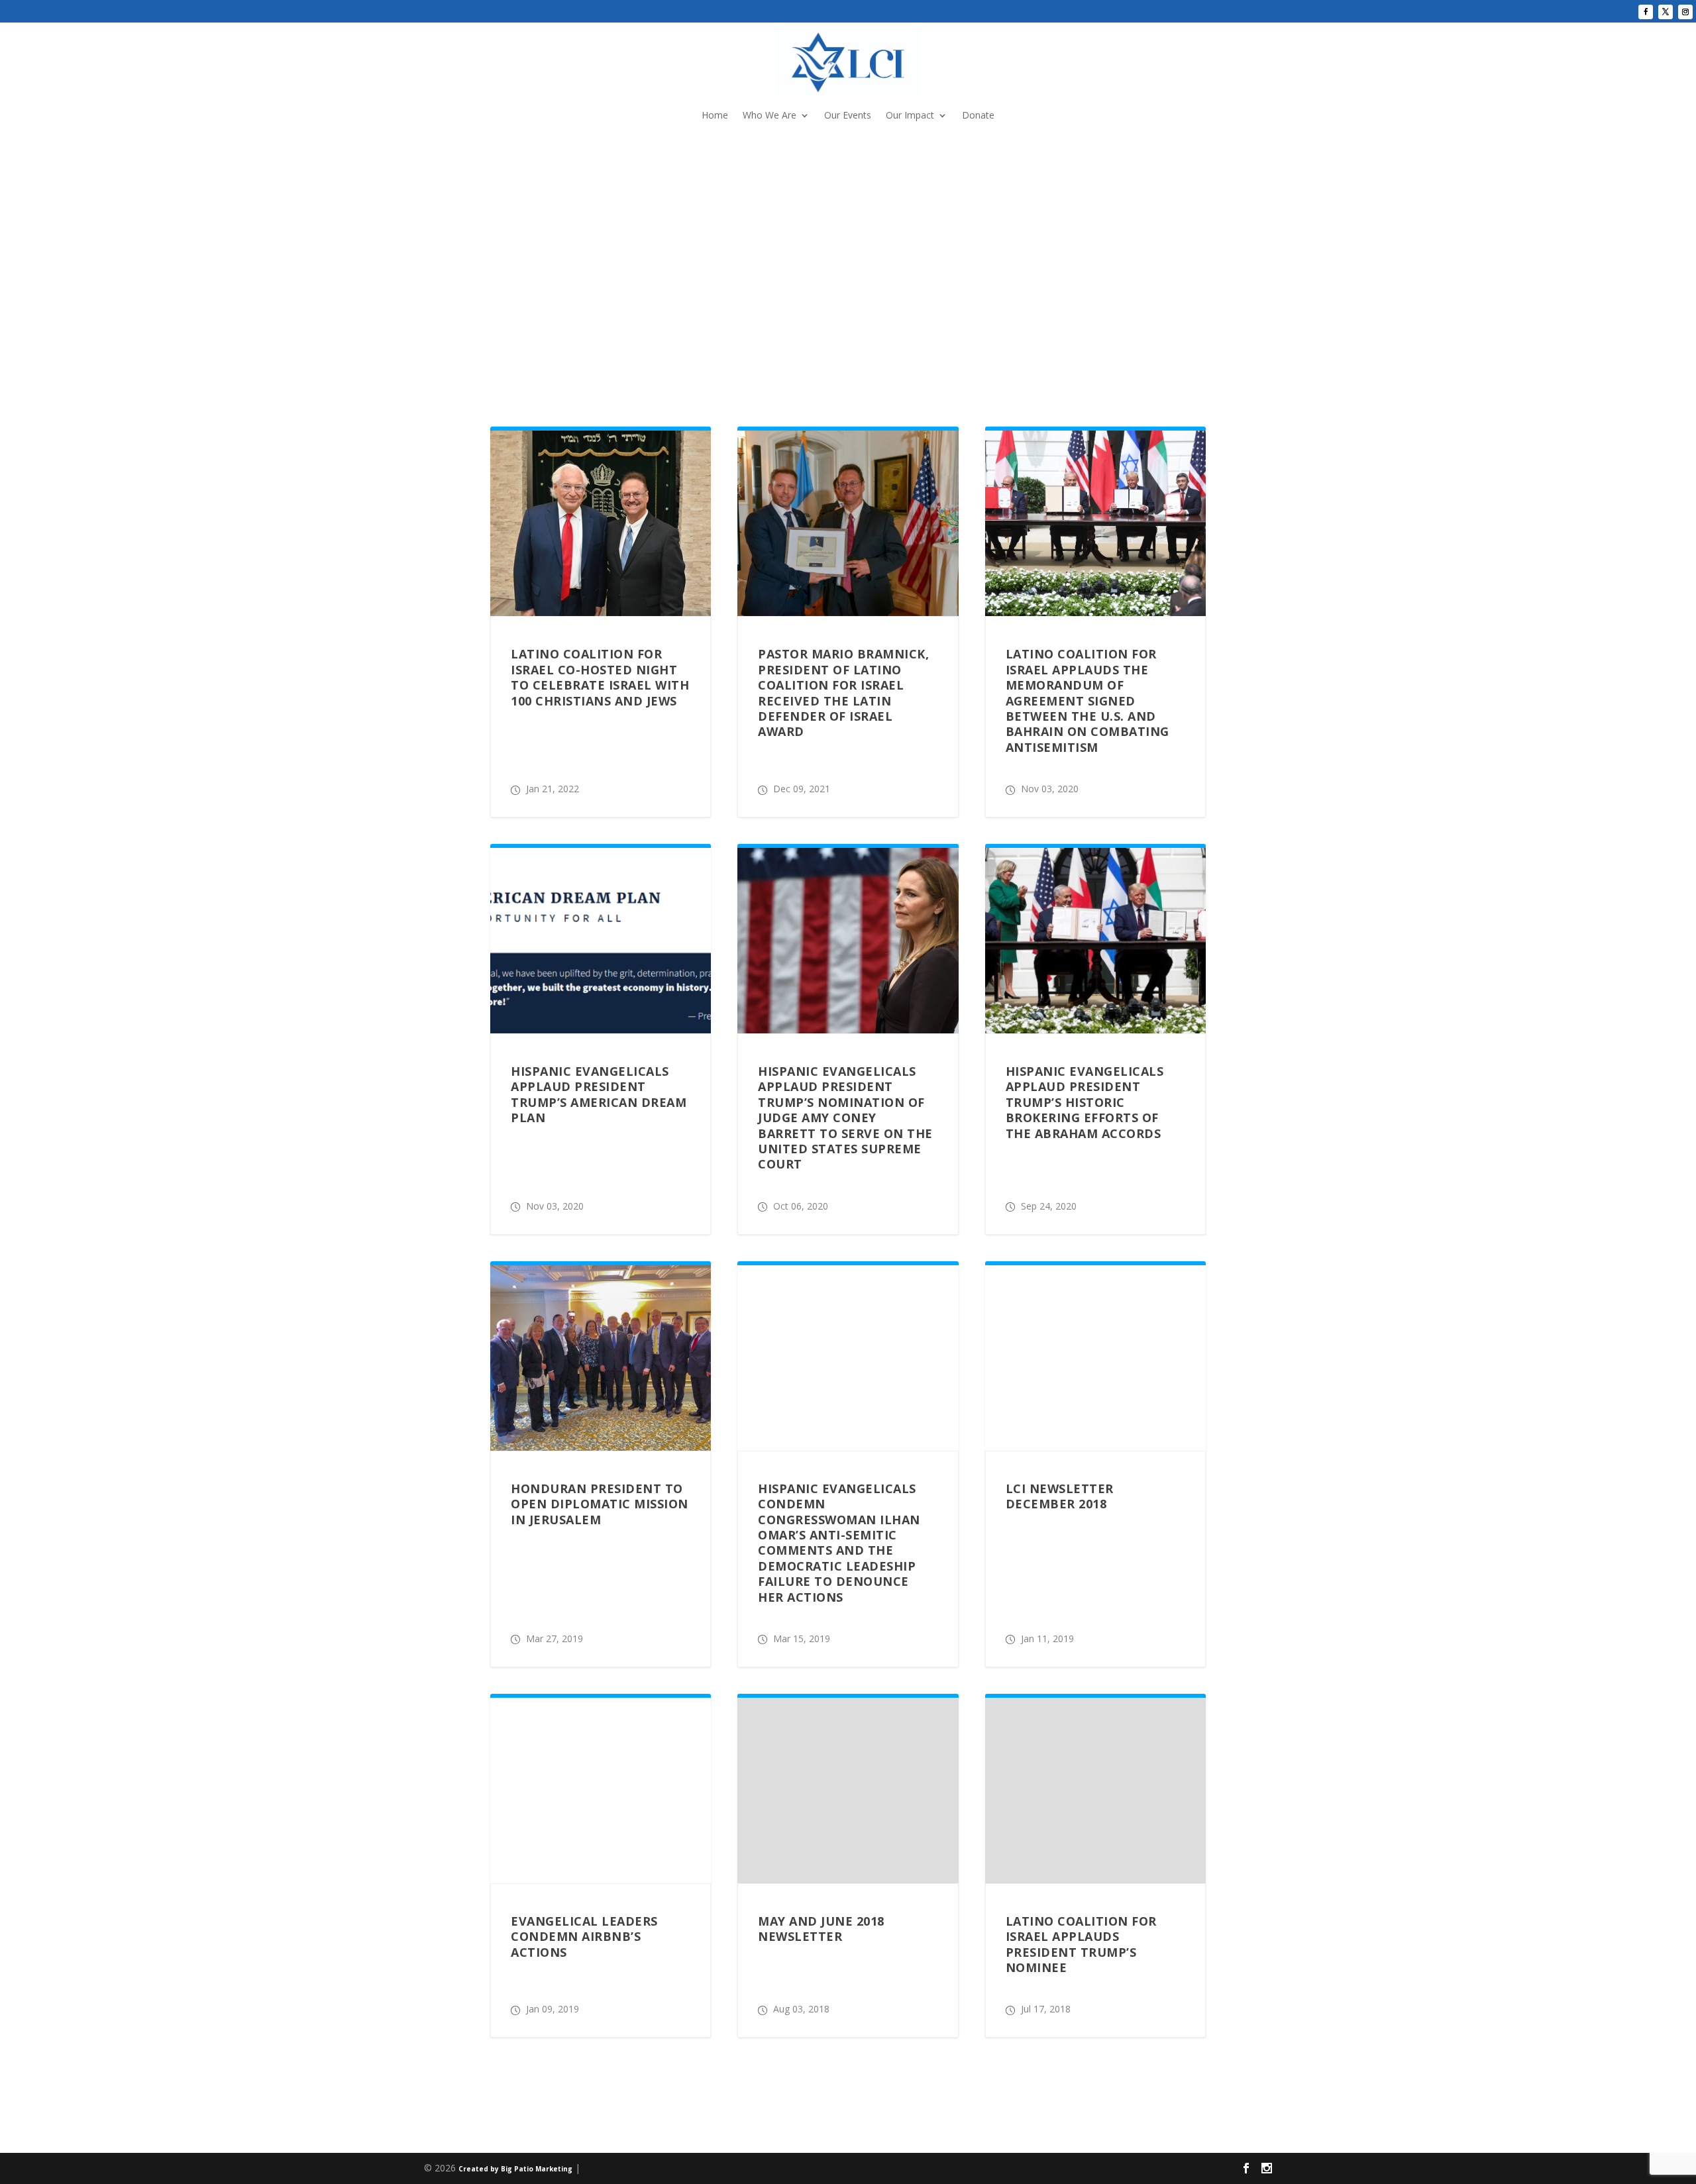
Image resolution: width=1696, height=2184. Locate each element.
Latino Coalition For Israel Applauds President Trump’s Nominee (1081, 1944)
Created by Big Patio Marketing (515, 2169)
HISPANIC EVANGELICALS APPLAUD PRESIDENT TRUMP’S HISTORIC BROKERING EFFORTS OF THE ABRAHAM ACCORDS (1085, 1102)
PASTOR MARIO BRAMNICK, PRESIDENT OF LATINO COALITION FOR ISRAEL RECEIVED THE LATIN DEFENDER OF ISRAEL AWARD (843, 693)
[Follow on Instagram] (1685, 12)
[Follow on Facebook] (1646, 12)
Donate (978, 116)
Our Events (848, 116)
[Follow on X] (1666, 12)
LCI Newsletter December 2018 (1060, 1496)
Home (715, 116)
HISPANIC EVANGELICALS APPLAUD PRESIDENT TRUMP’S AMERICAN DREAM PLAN (599, 1094)
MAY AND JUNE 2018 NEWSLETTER (821, 1929)
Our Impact (910, 116)
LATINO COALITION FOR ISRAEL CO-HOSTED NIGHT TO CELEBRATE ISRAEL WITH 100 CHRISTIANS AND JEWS (600, 677)
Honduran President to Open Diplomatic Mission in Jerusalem (600, 1504)
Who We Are (769, 116)
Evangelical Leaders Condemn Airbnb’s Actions (584, 1937)
